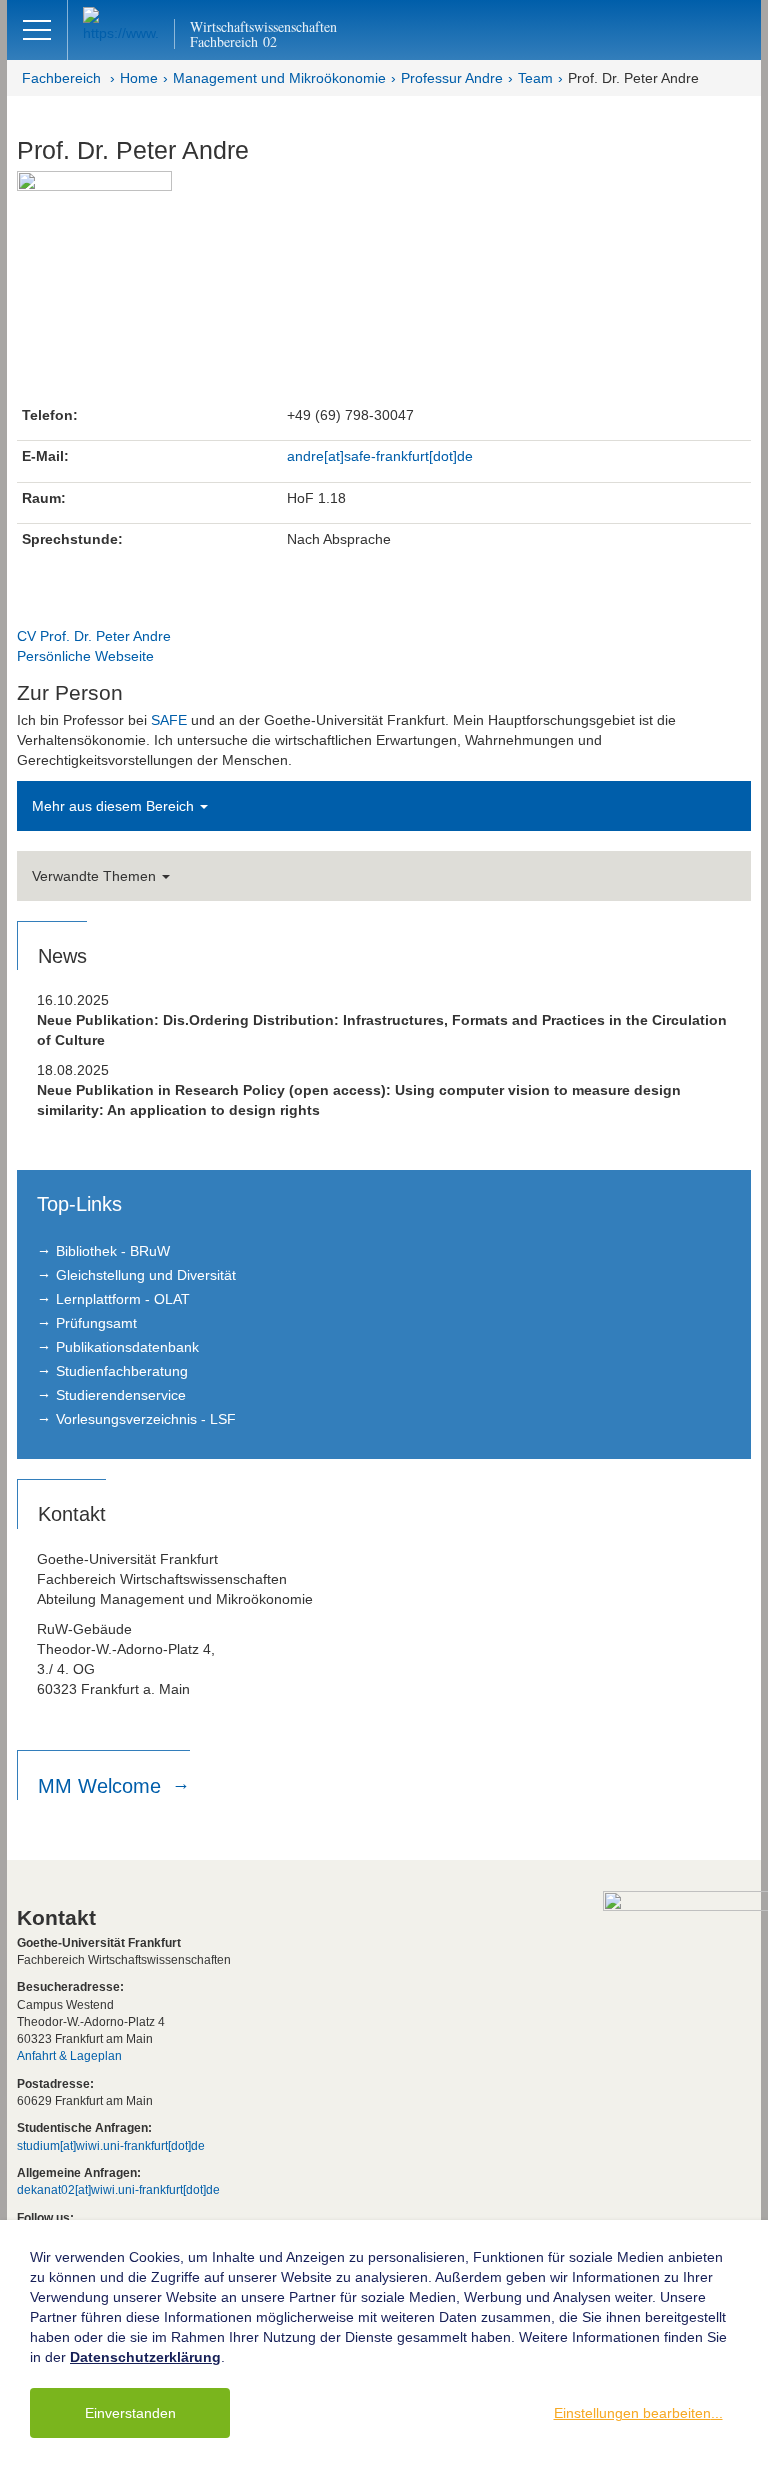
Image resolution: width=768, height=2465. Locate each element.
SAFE (169, 720)
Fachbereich (61, 78)
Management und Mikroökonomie (279, 78)
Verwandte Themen (96, 876)
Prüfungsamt (96, 1323)
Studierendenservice (121, 1395)
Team (535, 78)
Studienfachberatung (122, 1371)
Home (139, 78)
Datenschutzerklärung (145, 2357)
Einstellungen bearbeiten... (638, 2413)
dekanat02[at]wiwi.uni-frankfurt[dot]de (118, 2190)
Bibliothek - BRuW (113, 1251)
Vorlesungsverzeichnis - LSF (146, 1419)
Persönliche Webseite (85, 656)
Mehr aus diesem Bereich (115, 806)
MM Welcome (102, 1786)
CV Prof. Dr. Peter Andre (94, 636)
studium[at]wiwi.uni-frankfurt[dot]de (111, 2146)
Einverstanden (130, 2413)
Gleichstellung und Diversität (146, 1275)
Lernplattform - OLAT (123, 1299)
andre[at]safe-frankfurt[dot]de (380, 456)
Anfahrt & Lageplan (69, 2056)
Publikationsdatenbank (127, 1347)
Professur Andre (452, 78)
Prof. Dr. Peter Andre (633, 78)
